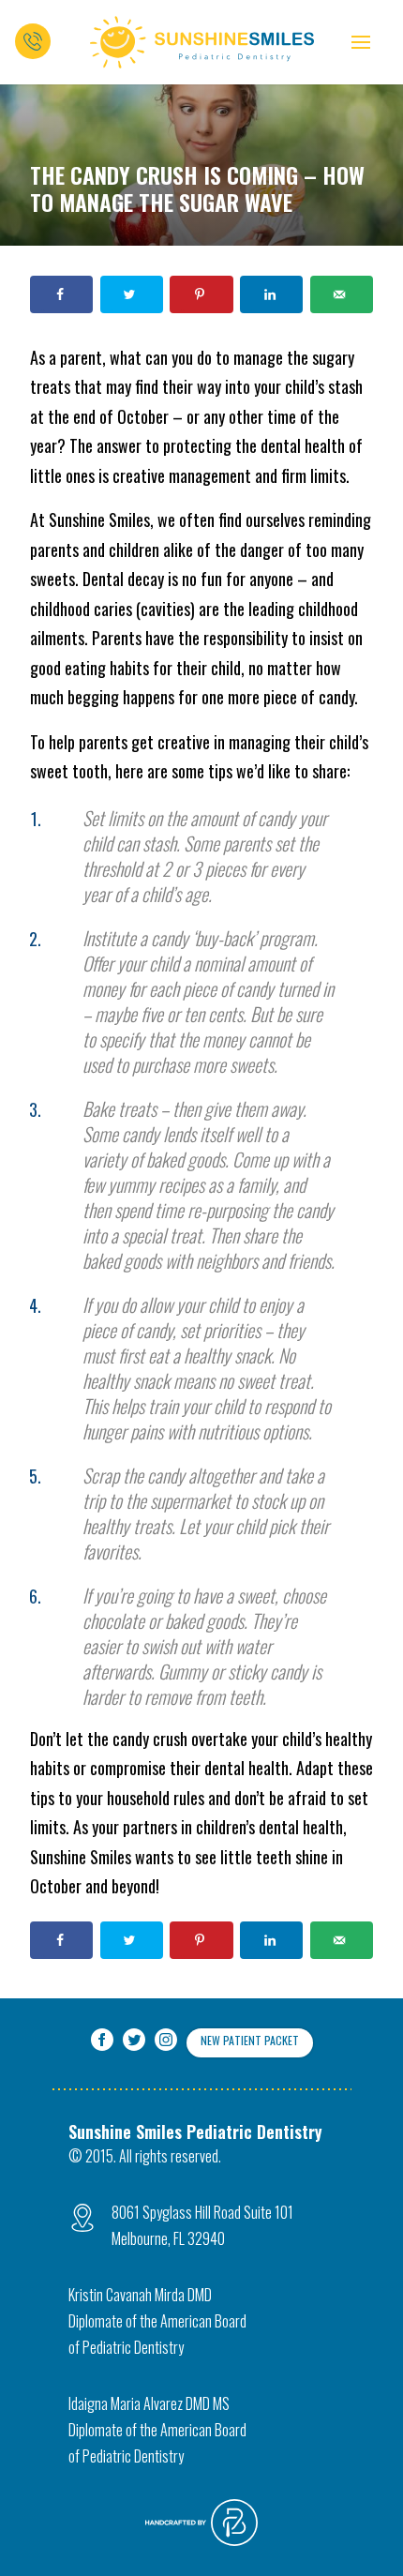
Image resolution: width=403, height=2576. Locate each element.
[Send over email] (342, 294)
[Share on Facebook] (61, 294)
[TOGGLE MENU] (361, 42)
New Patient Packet (250, 2040)
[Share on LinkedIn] (271, 294)
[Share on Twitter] (132, 294)
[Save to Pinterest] (201, 294)
